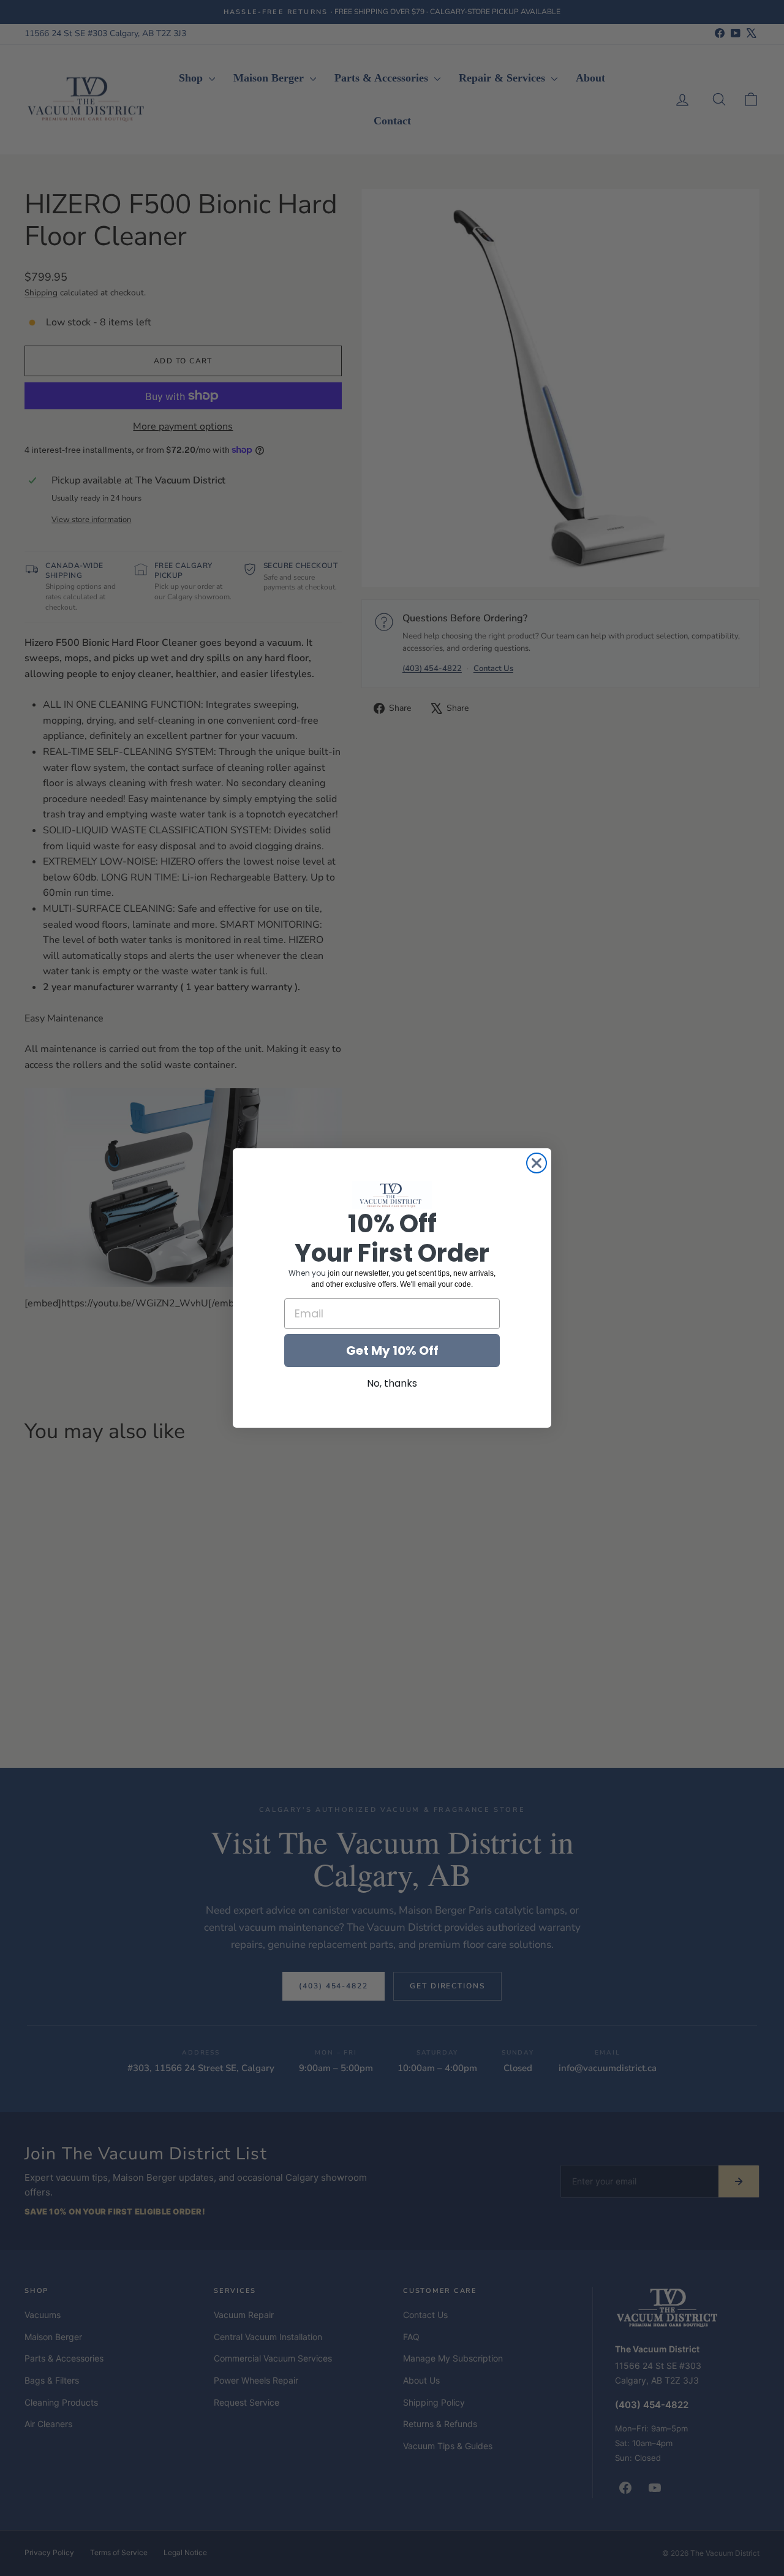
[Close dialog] (537, 1163)
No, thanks (392, 1383)
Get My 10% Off (392, 1351)
